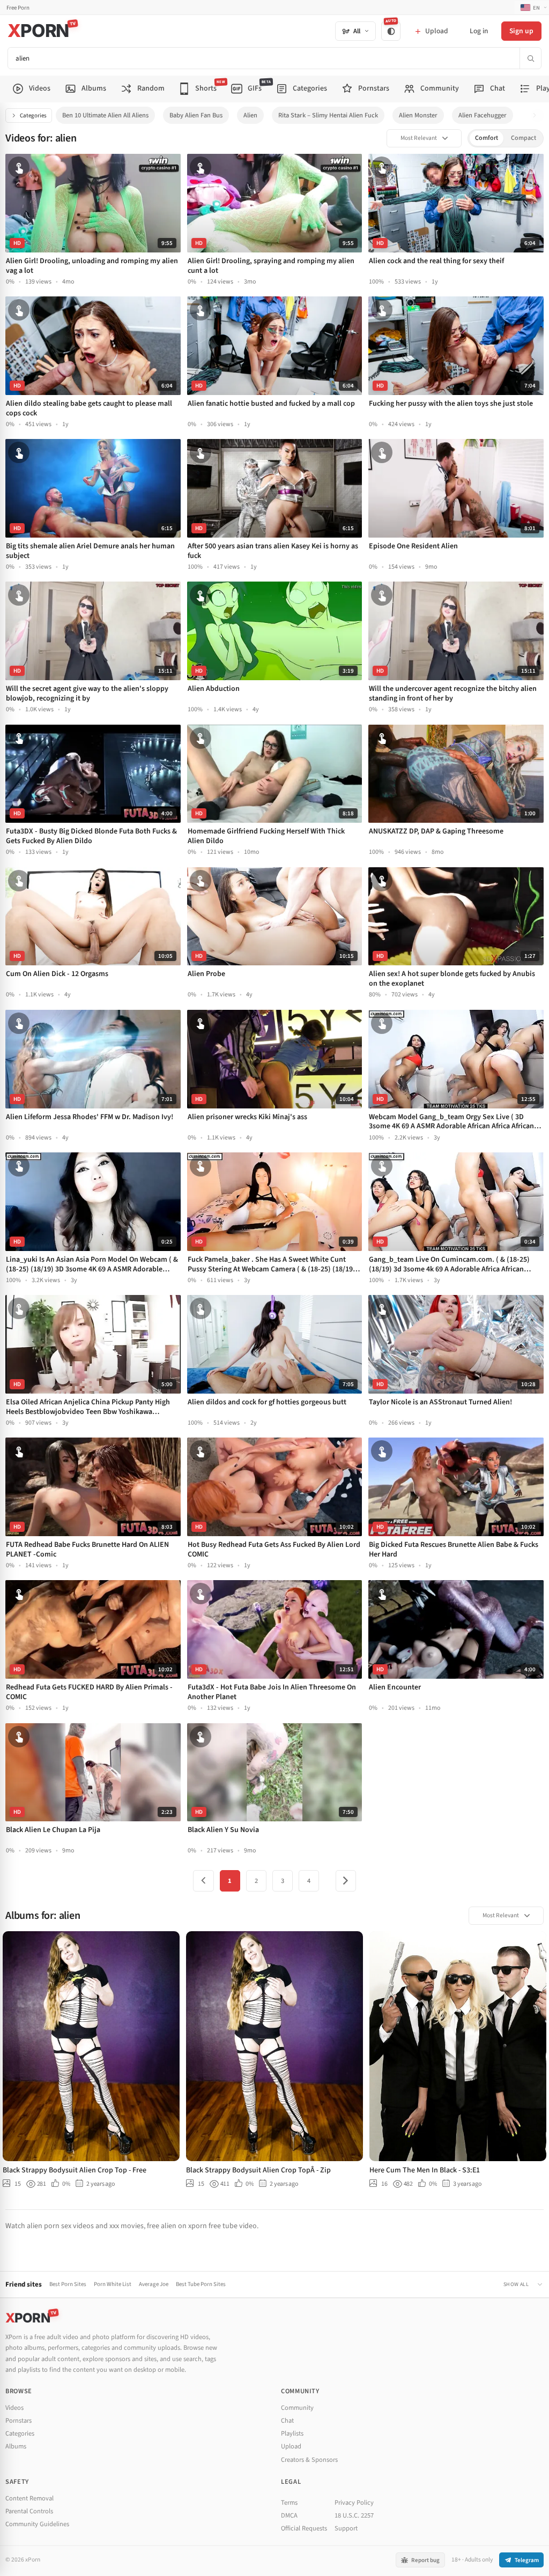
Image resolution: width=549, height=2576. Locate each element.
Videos (14, 2408)
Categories (33, 116)
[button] (537, 116)
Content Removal (29, 2498)
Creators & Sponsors (309, 2460)
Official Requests (304, 2528)
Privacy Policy (354, 2503)
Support (346, 2528)
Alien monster (418, 115)
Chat (287, 2421)
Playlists (292, 2433)
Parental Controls (29, 2511)
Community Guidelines (37, 2524)
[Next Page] (346, 1881)
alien (250, 115)
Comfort (487, 138)
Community (297, 2408)
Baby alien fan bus (196, 115)
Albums (16, 2446)
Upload (291, 2446)
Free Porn (18, 8)
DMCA (289, 2515)
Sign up (521, 31)
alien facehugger (483, 115)
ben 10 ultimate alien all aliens (105, 115)
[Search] (530, 58)
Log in (479, 31)
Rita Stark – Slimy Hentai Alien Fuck (328, 115)
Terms (289, 2503)
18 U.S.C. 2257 (354, 2515)
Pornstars (18, 2421)
